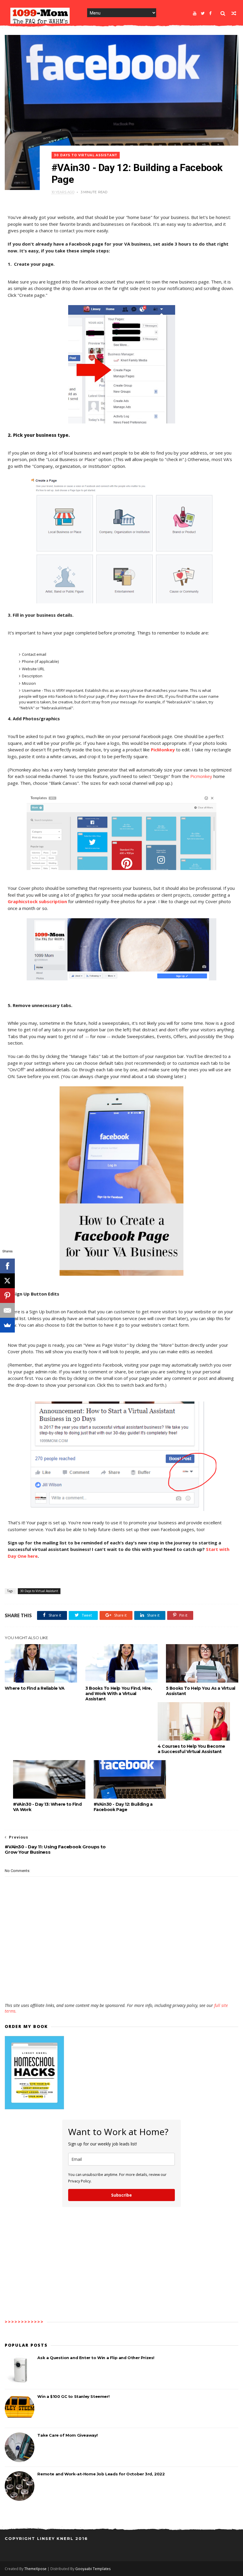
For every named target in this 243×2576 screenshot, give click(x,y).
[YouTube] (195, 13)
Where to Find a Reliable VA (35, 1688)
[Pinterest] (7, 1296)
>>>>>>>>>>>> (24, 2322)
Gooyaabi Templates (93, 2569)
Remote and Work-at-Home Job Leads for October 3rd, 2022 (101, 2474)
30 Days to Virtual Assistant (86, 155)
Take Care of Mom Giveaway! (68, 2435)
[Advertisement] (121, 1985)
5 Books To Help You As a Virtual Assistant (201, 1691)
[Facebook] (210, 13)
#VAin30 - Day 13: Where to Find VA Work (47, 1807)
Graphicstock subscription (37, 901)
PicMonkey (163, 750)
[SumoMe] (7, 1325)
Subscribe (121, 2195)
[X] (7, 1281)
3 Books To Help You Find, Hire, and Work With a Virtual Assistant (119, 1694)
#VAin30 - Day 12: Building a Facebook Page (123, 1807)
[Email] (7, 1310)
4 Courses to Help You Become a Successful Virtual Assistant (191, 1749)
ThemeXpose (35, 2569)
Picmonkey (201, 776)
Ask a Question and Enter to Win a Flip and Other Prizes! (96, 2358)
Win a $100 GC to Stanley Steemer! (73, 2396)
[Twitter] (203, 13)
